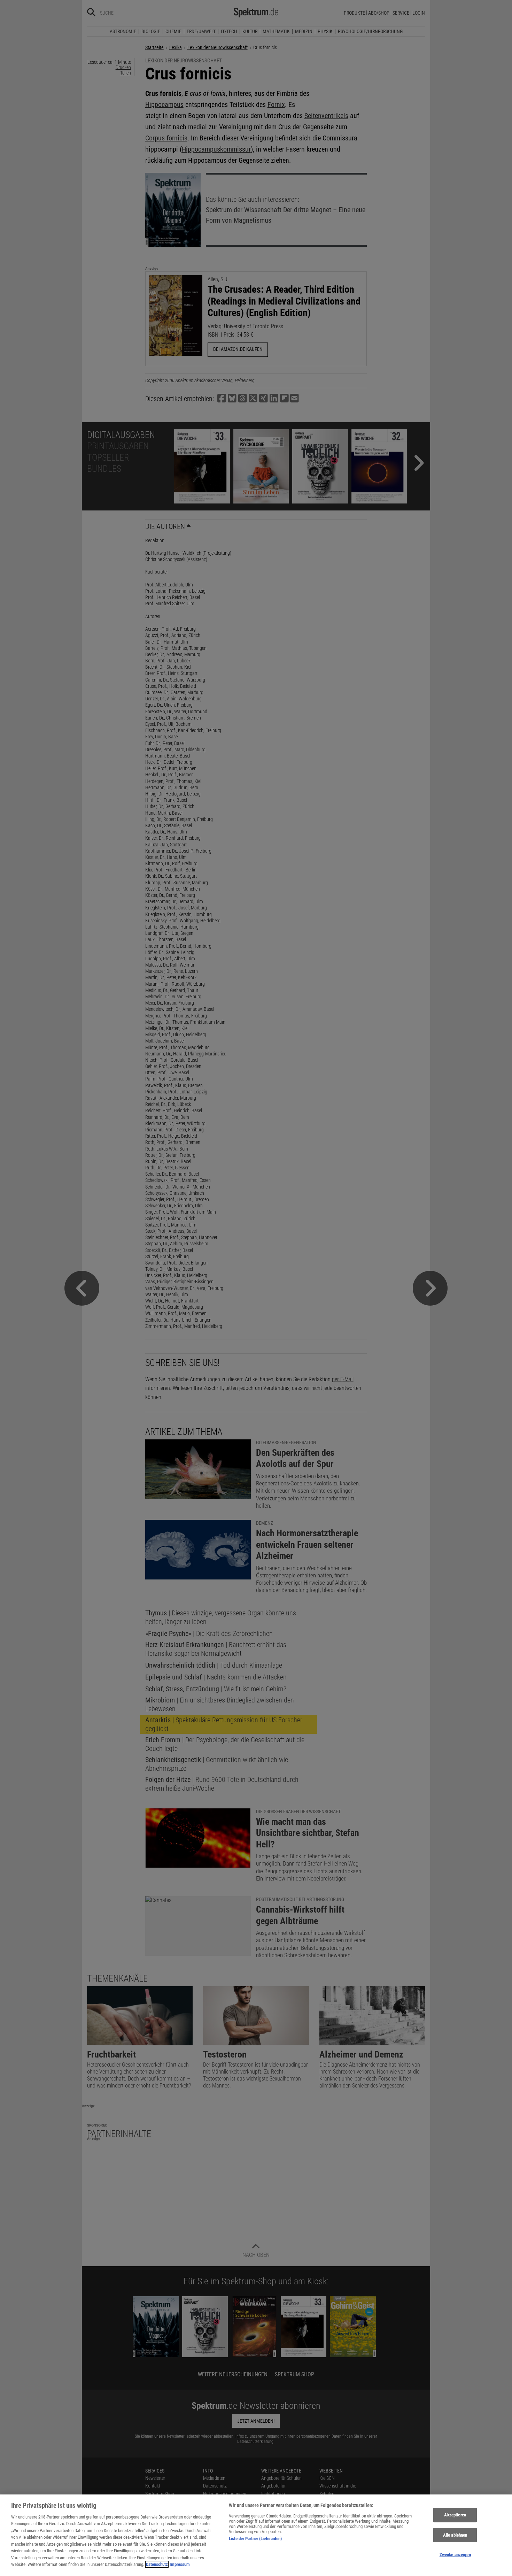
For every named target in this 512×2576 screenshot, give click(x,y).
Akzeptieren (455, 2515)
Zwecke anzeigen (455, 2555)
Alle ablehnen (455, 2535)
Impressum (180, 2564)
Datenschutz (157, 2564)
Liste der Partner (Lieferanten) (255, 2539)
